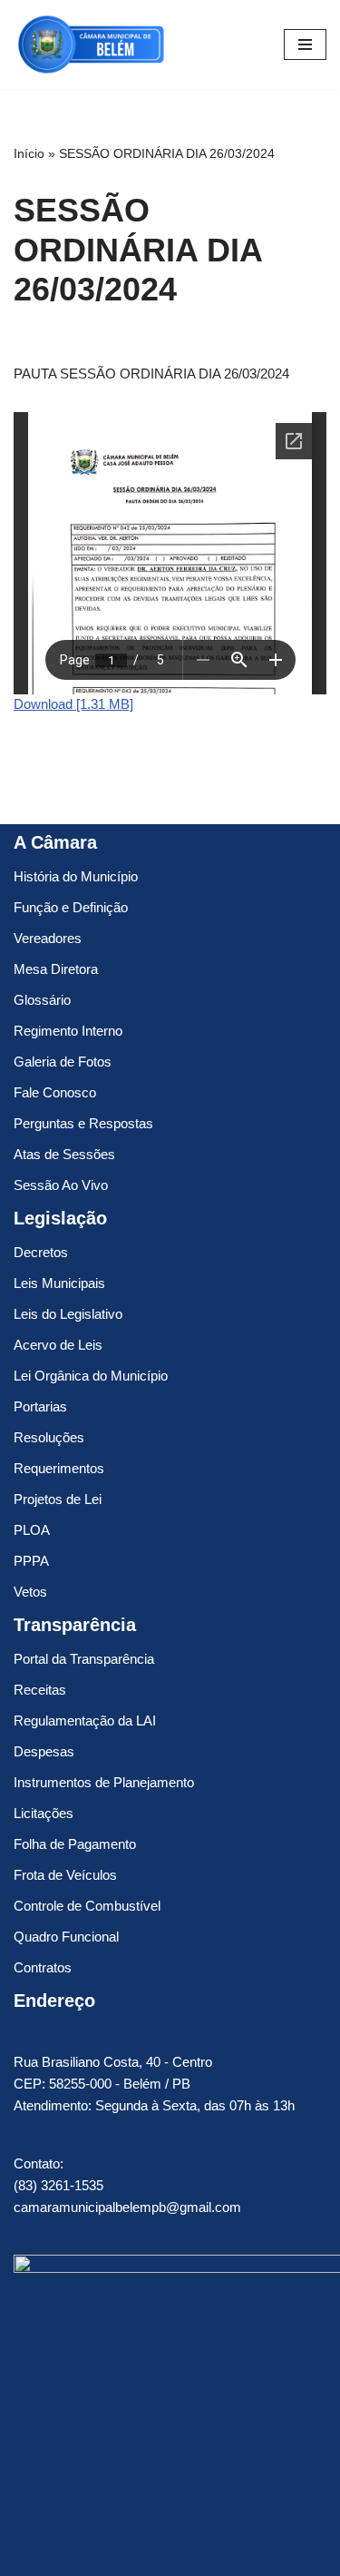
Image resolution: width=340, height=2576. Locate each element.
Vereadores (48, 938)
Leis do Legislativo (68, 1314)
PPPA (31, 1561)
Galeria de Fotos (63, 1062)
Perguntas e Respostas (83, 1123)
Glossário (42, 1000)
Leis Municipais (59, 1283)
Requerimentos (59, 1468)
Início (29, 153)
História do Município (76, 876)
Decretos (41, 1252)
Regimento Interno (68, 1031)
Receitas (40, 1690)
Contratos (43, 1967)
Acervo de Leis (58, 1345)
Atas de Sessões (64, 1154)
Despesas (44, 1751)
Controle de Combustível (87, 1906)
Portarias (40, 1406)
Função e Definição (71, 907)
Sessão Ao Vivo (61, 1185)
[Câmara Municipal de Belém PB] (91, 44)
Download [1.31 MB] (73, 704)
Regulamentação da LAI (85, 1721)
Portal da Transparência (84, 1659)
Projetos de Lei (58, 1499)
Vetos (30, 1592)
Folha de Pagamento (75, 1844)
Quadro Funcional (66, 1937)
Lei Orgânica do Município (91, 1376)
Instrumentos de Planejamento (104, 1782)
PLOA (32, 1530)
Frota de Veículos (65, 1875)
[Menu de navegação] (305, 44)
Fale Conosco (55, 1092)
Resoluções (49, 1437)
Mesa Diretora (56, 969)
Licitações (44, 1813)
